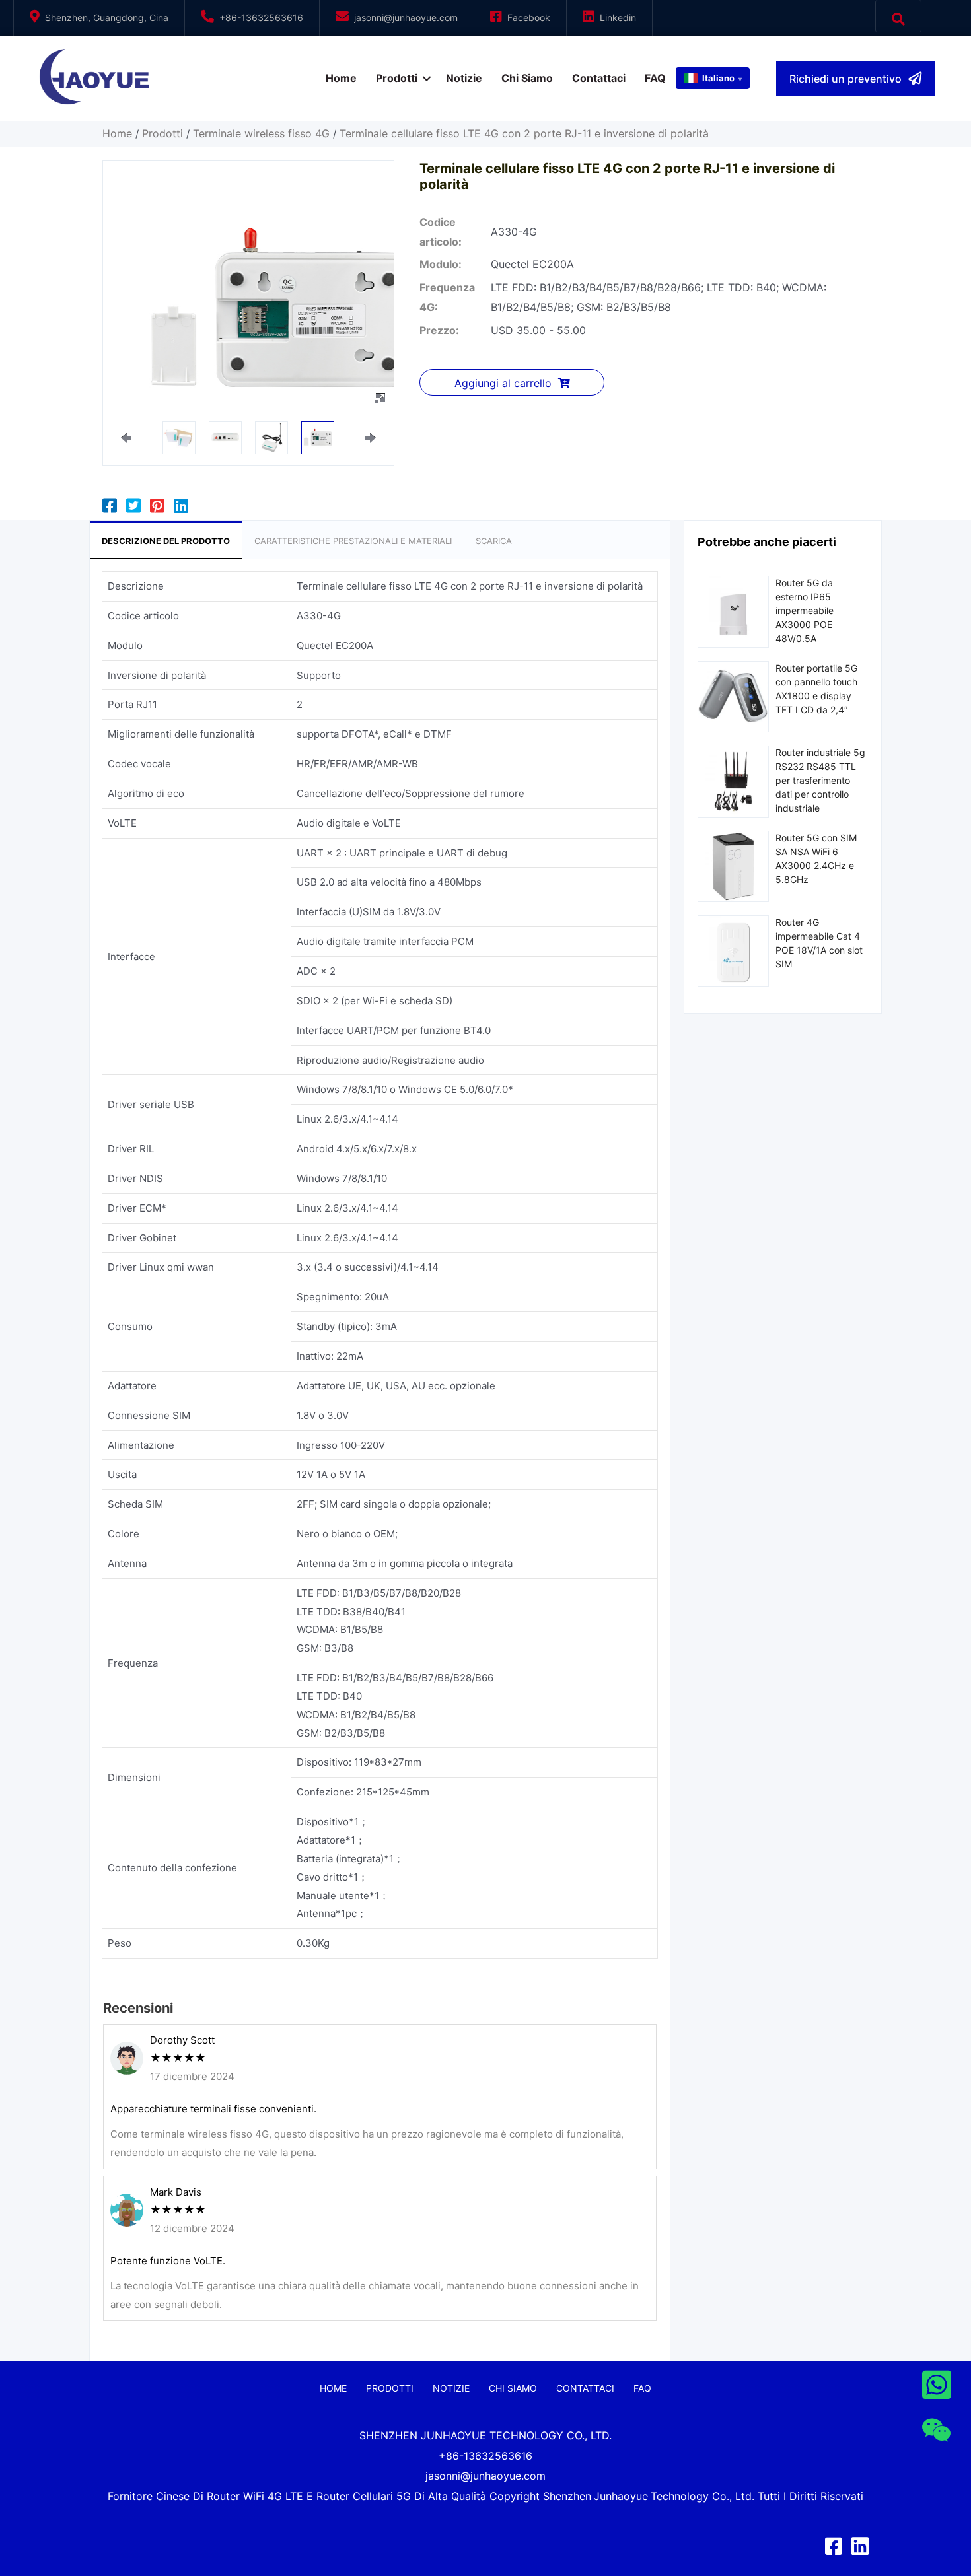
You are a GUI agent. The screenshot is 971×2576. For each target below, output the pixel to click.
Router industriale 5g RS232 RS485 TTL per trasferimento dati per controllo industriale (820, 780)
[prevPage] (126, 438)
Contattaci (599, 78)
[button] (855, 79)
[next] (361, 314)
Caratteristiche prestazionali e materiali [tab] (353, 541)
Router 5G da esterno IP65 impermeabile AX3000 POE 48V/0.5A (805, 610)
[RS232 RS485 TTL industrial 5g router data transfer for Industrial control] (733, 780)
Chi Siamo (527, 78)
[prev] (136, 314)
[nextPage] (371, 438)
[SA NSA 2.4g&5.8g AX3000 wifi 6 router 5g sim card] (733, 865)
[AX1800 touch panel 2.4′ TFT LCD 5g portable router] (733, 696)
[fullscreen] (380, 398)
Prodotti (397, 78)
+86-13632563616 (261, 17)
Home (341, 78)
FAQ (655, 78)
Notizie (464, 78)
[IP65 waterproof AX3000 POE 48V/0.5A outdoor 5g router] (733, 610)
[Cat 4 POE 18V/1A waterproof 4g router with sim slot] (733, 950)
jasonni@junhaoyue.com (406, 17)
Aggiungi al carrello (503, 383)
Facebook (529, 17)
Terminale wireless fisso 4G (261, 133)
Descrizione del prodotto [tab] (166, 541)
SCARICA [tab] (494, 541)
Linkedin (618, 17)
